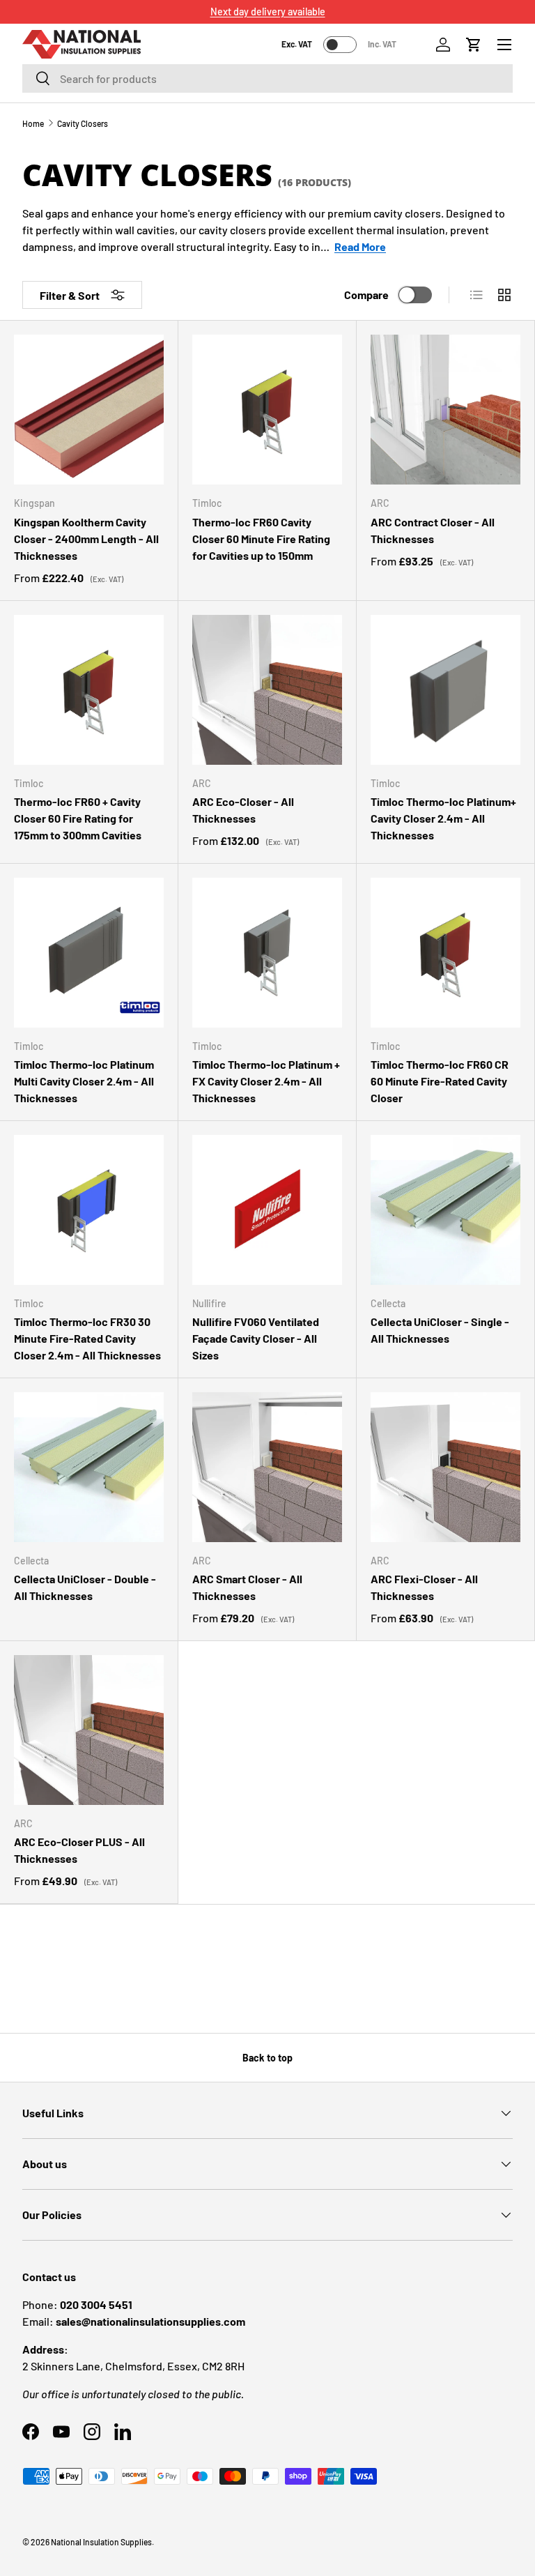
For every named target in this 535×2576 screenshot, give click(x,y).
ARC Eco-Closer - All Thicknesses (243, 810)
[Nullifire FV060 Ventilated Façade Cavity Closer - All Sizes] (267, 1210)
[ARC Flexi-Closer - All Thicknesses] (445, 1467)
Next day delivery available (268, 12)
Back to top (267, 2058)
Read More (360, 246)
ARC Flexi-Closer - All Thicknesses (424, 1587)
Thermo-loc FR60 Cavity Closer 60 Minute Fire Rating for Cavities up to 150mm (261, 539)
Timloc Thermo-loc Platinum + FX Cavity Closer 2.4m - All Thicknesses (266, 1081)
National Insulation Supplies (101, 2542)
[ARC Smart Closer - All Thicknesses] (267, 1467)
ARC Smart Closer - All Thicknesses (247, 1587)
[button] (474, 45)
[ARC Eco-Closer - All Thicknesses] (267, 690)
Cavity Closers (83, 123)
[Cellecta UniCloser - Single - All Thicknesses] (445, 1210)
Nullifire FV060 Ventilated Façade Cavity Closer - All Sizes (256, 1338)
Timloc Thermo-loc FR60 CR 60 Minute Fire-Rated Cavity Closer (440, 1081)
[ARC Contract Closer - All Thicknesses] (445, 410)
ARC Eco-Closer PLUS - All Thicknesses (79, 1850)
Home (33, 123)
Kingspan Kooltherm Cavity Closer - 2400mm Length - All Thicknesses (86, 539)
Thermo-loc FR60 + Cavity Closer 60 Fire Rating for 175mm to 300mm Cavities (78, 818)
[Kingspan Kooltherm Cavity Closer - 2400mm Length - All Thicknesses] (89, 410)
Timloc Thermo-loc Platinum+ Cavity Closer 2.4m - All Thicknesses (443, 818)
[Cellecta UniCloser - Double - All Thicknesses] (89, 1467)
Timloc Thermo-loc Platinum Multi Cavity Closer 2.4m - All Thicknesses (84, 1081)
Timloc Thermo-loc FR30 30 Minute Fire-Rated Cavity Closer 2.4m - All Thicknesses (87, 1338)
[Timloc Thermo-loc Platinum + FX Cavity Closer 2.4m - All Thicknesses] (267, 953)
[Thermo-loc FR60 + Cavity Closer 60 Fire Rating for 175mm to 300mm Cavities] (89, 690)
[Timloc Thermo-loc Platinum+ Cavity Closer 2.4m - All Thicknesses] (445, 690)
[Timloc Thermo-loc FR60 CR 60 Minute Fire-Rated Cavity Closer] (445, 953)
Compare (366, 295)
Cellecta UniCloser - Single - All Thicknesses (440, 1330)
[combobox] (267, 78)
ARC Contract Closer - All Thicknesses (433, 530)
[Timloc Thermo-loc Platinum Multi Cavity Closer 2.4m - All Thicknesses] (89, 953)
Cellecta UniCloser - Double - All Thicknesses (85, 1587)
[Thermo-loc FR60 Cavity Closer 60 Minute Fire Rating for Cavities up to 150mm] (267, 410)
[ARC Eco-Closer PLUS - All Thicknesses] (89, 1730)
